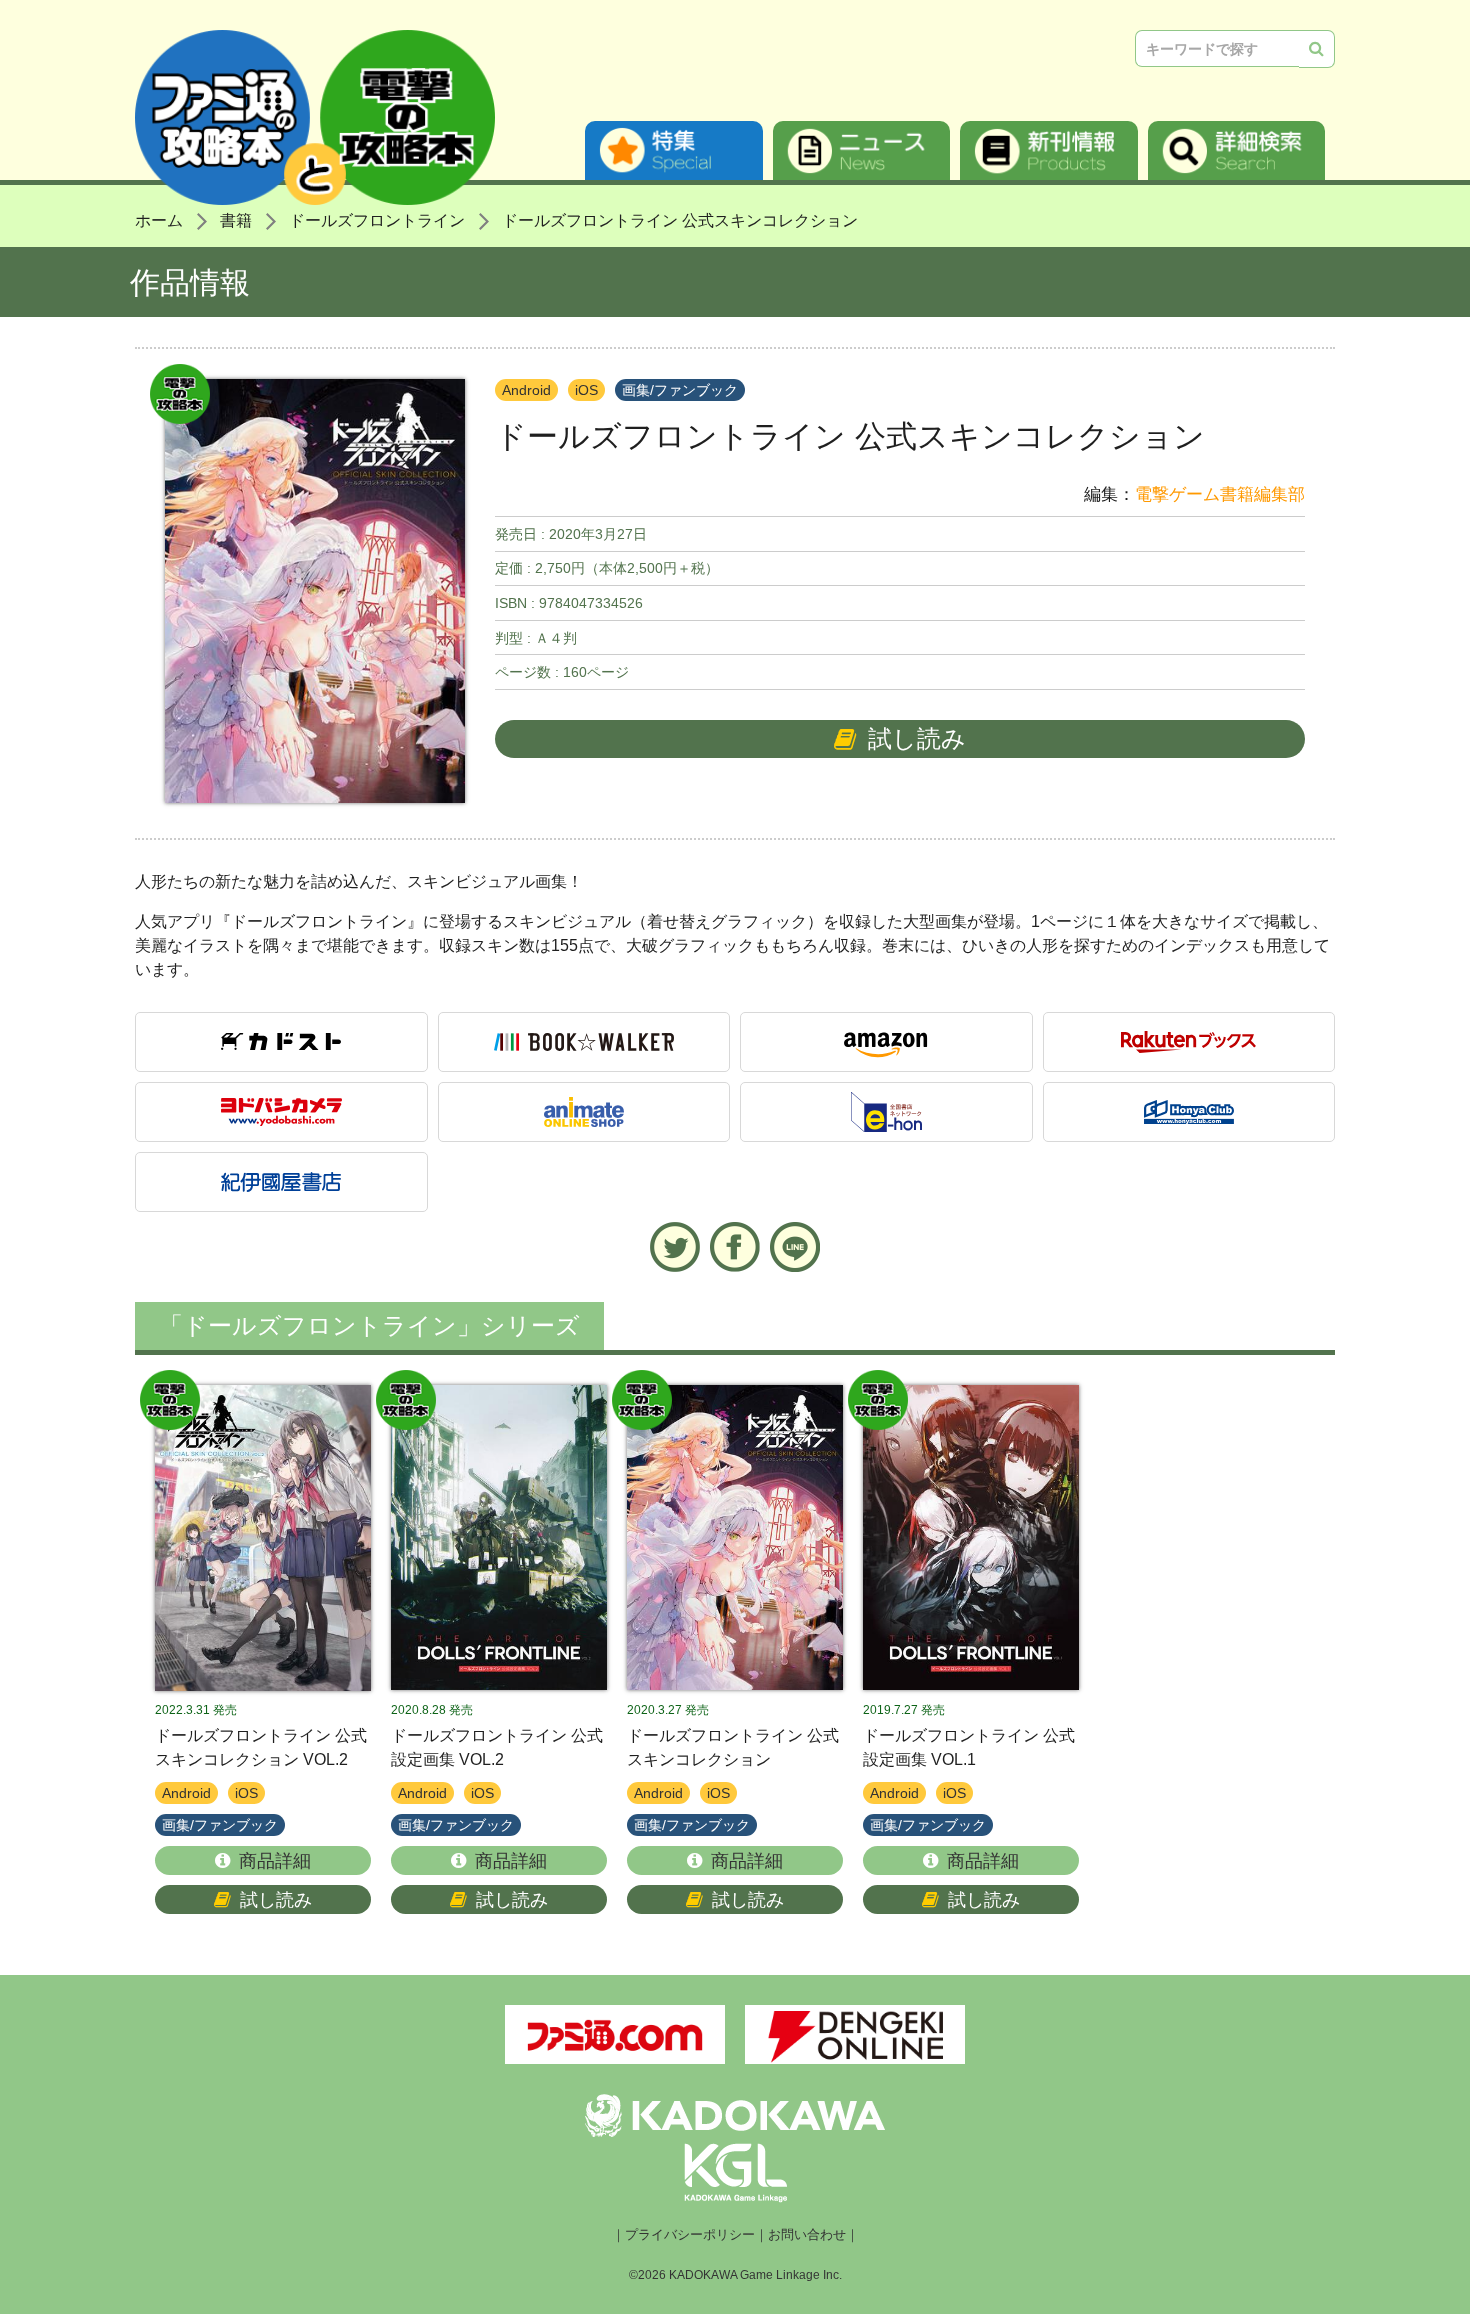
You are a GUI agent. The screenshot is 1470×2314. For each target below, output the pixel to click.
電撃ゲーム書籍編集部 (1220, 494)
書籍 (236, 220)
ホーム (159, 220)
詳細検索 (1237, 150)
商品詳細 (275, 1861)
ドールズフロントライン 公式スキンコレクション (680, 220)
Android (526, 390)
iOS (586, 390)
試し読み (917, 738)
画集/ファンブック (680, 390)
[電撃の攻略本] (263, 1538)
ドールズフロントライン (377, 220)
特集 (674, 150)
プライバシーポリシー (690, 2235)
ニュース (862, 150)
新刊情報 (1049, 150)
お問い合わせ (807, 2235)
